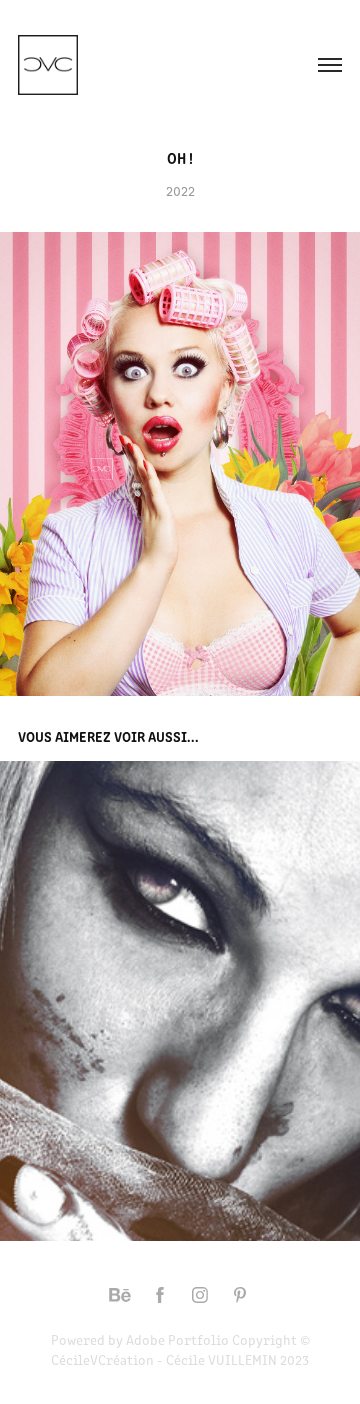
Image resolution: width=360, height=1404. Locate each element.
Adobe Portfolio (177, 1339)
